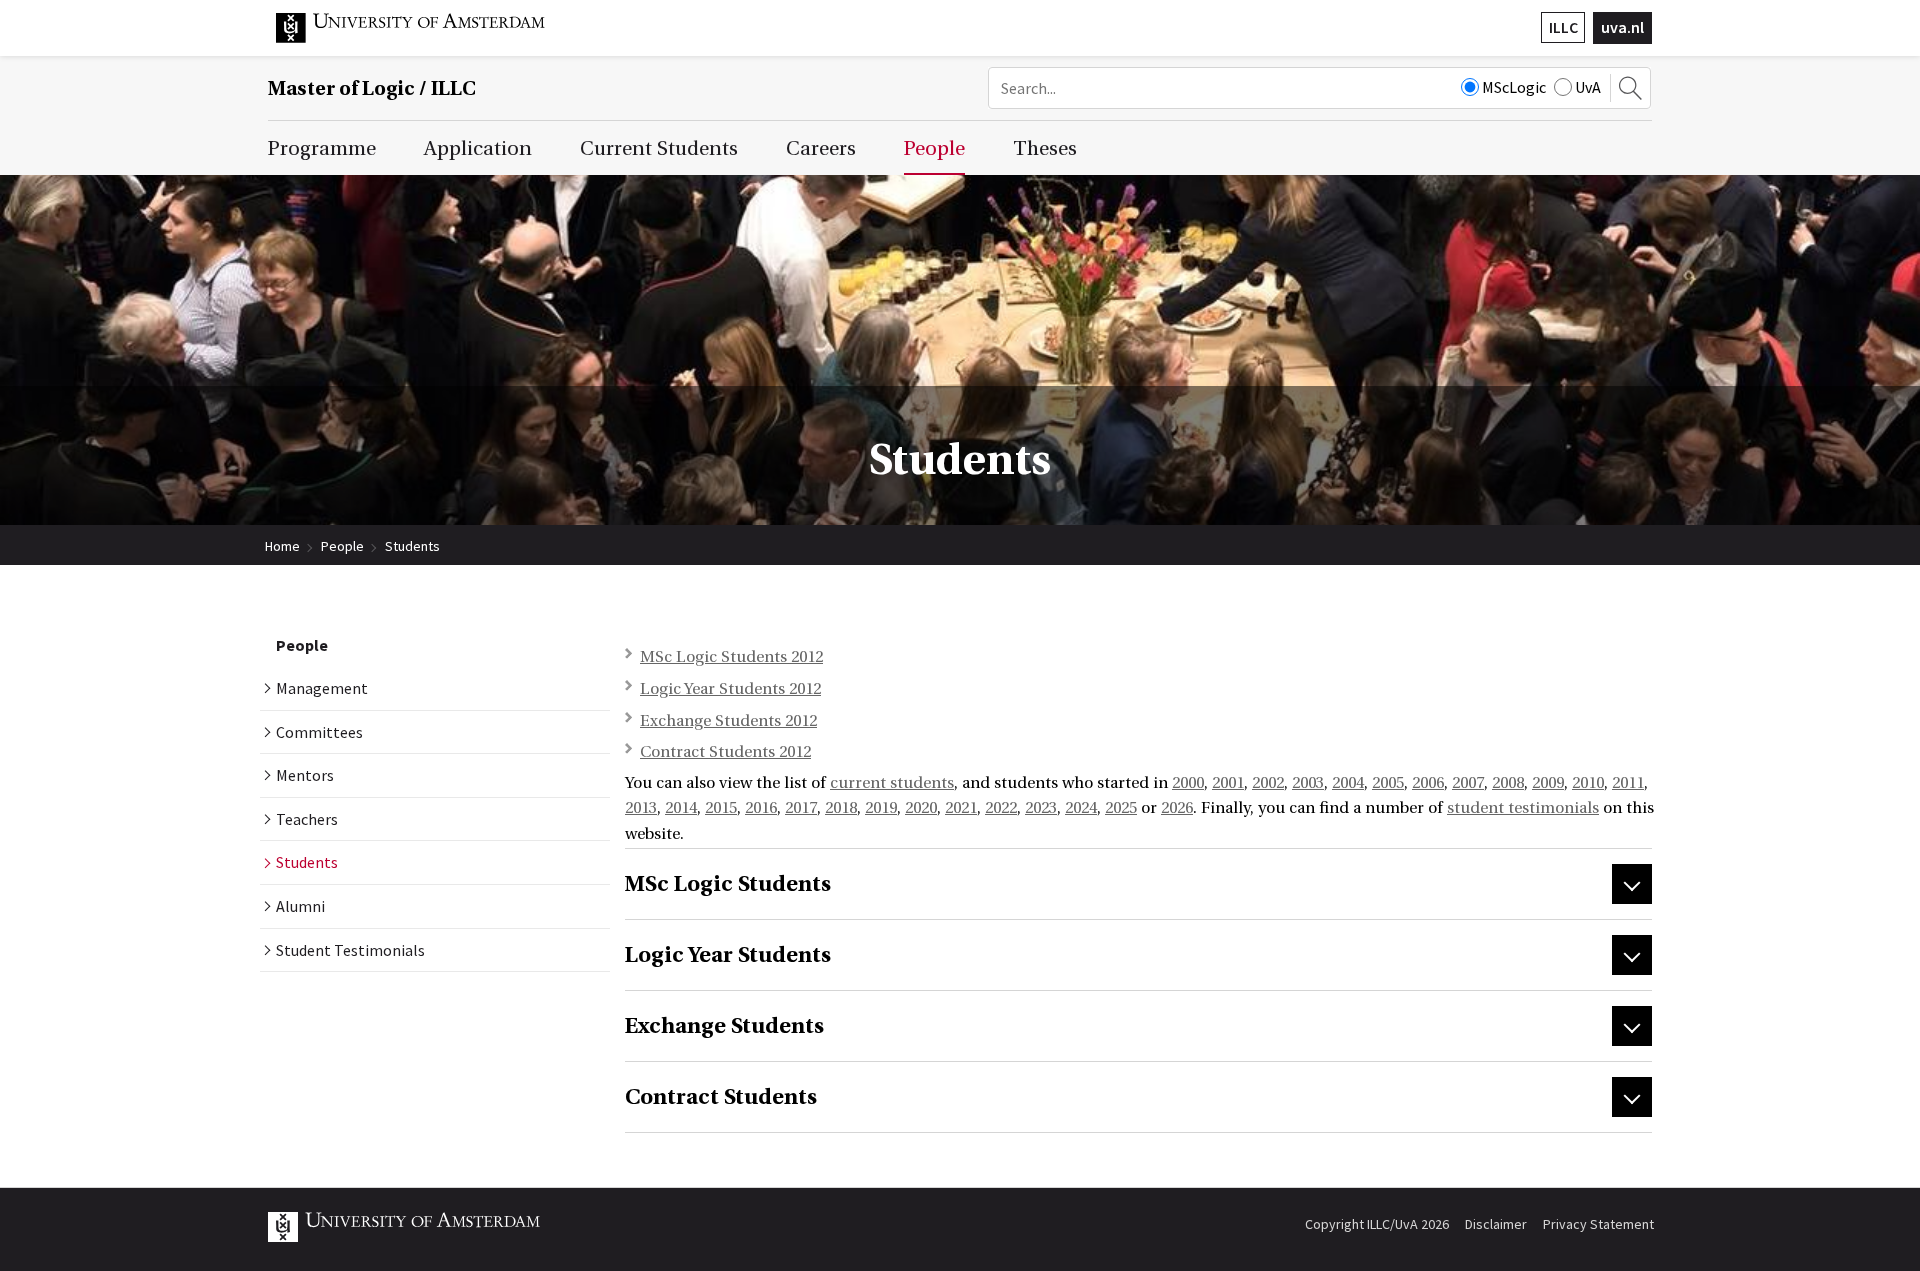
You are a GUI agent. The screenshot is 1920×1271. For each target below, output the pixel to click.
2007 (1468, 783)
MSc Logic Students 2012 (731, 657)
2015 (721, 808)
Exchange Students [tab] (724, 1026)
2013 (641, 808)
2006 (1428, 783)
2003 (1308, 783)
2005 (1388, 783)
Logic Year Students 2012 (730, 689)
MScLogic (1514, 87)
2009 (1548, 783)
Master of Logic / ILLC (372, 88)
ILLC (1563, 27)
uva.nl (1622, 27)
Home (282, 546)
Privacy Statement (1598, 1224)
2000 (1188, 783)
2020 (921, 808)
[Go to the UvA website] (426, 38)
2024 (1081, 808)
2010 (1588, 783)
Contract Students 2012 (725, 752)
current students (892, 783)
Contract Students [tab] (721, 1097)
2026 (1177, 808)
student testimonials (1523, 808)
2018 (841, 808)
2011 (1628, 783)
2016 (761, 808)
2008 (1508, 783)
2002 (1268, 783)
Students (412, 546)
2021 (961, 808)
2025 (1121, 808)
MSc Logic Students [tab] (728, 884)
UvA (1588, 87)
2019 (881, 808)
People (342, 546)
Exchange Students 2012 (728, 721)
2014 (681, 808)
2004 (1348, 783)
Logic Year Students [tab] (728, 955)
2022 (1001, 808)
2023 (1041, 808)
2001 (1228, 783)
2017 (801, 808)
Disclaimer (1496, 1224)
